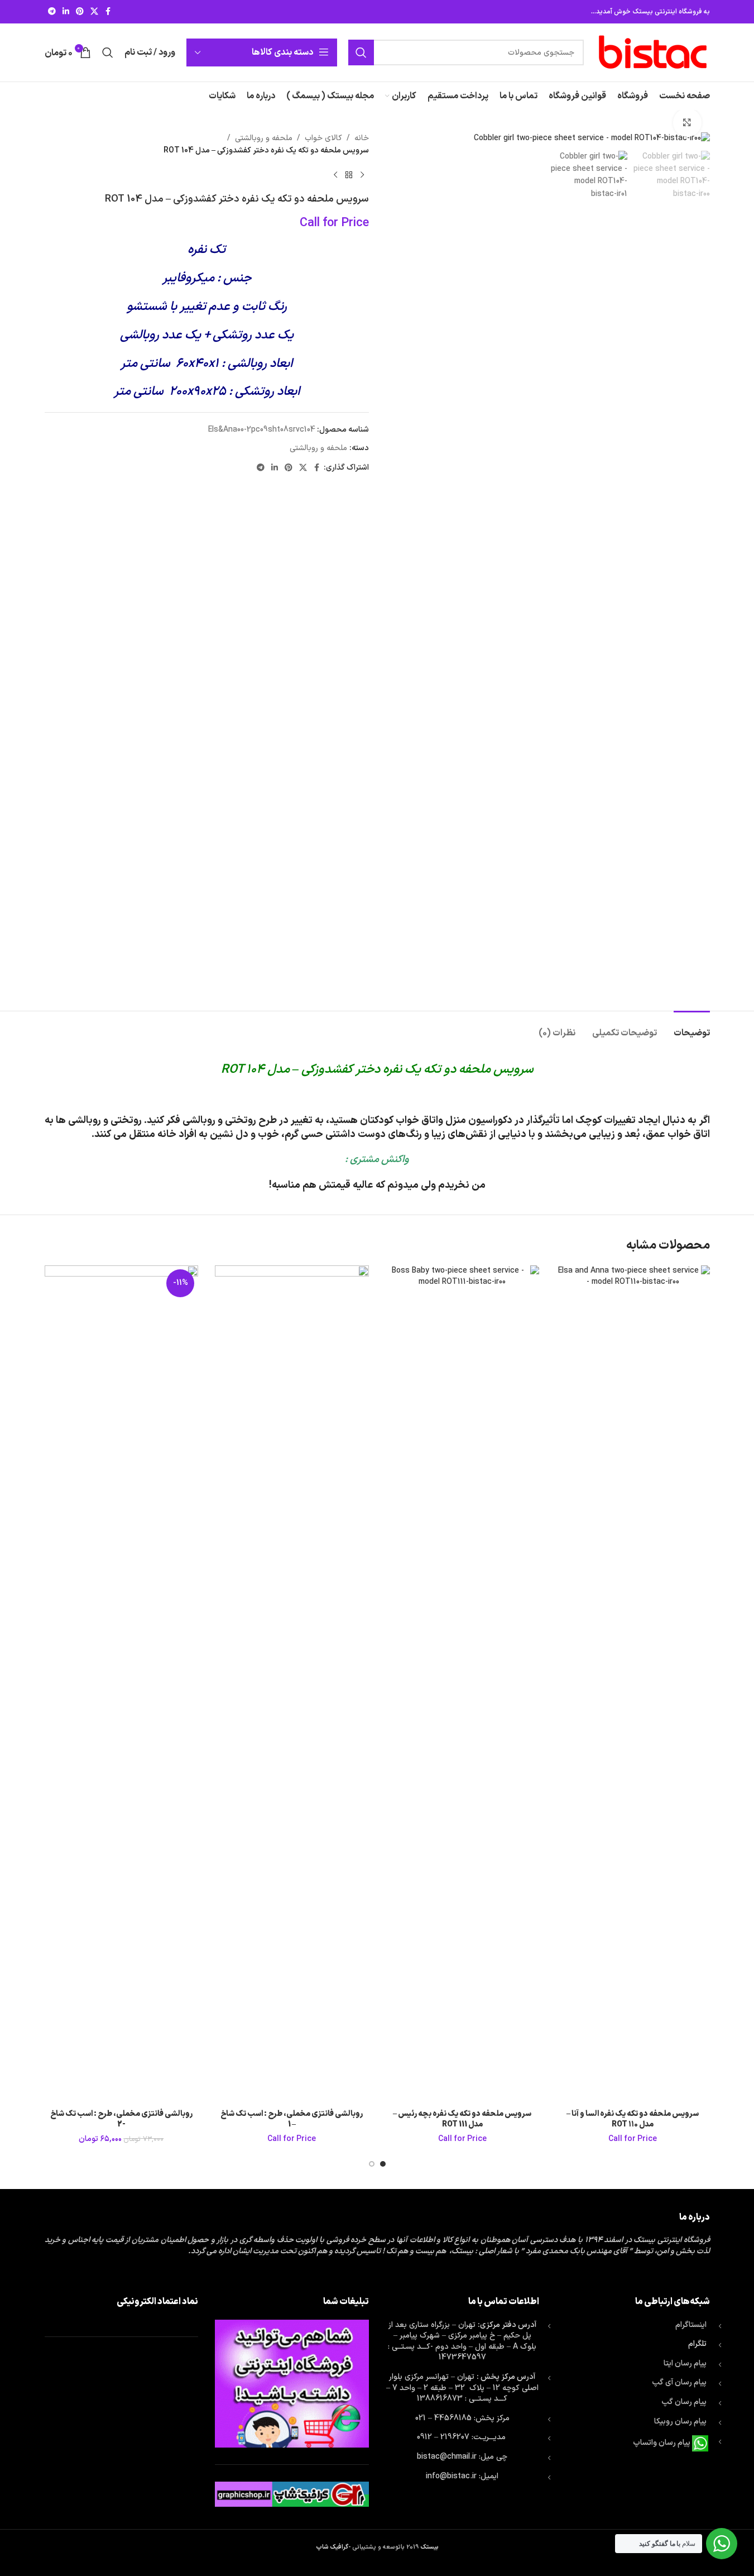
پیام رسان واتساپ (662, 2443)
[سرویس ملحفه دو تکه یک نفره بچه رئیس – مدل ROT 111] (463, 1684)
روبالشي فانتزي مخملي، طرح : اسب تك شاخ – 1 (292, 2119)
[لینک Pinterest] (80, 12)
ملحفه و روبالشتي (264, 138)
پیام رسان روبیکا (680, 2422)
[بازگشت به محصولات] (349, 175)
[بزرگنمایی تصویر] (687, 122)
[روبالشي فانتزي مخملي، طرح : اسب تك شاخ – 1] (292, 1684)
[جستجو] (361, 52)
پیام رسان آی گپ (679, 2383)
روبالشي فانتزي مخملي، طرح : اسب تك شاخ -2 (121, 2119)
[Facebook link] (108, 12)
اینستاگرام (691, 2325)
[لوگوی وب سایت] (652, 52)
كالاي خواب (323, 138)
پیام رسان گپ (684, 2402)
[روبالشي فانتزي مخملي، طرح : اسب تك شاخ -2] (122, 1684)
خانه (362, 138)
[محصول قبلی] (362, 175)
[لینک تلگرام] (52, 12)
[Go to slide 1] (383, 2164)
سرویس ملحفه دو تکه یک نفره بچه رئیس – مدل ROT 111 (462, 2119)
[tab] (692, 1028)
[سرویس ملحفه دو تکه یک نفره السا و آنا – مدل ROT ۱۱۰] (633, 1684)
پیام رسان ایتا (685, 2364)
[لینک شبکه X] (94, 12)
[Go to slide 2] (372, 2164)
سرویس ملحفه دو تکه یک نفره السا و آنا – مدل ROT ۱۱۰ (633, 2119)
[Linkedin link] (66, 12)
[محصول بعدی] (335, 175)
